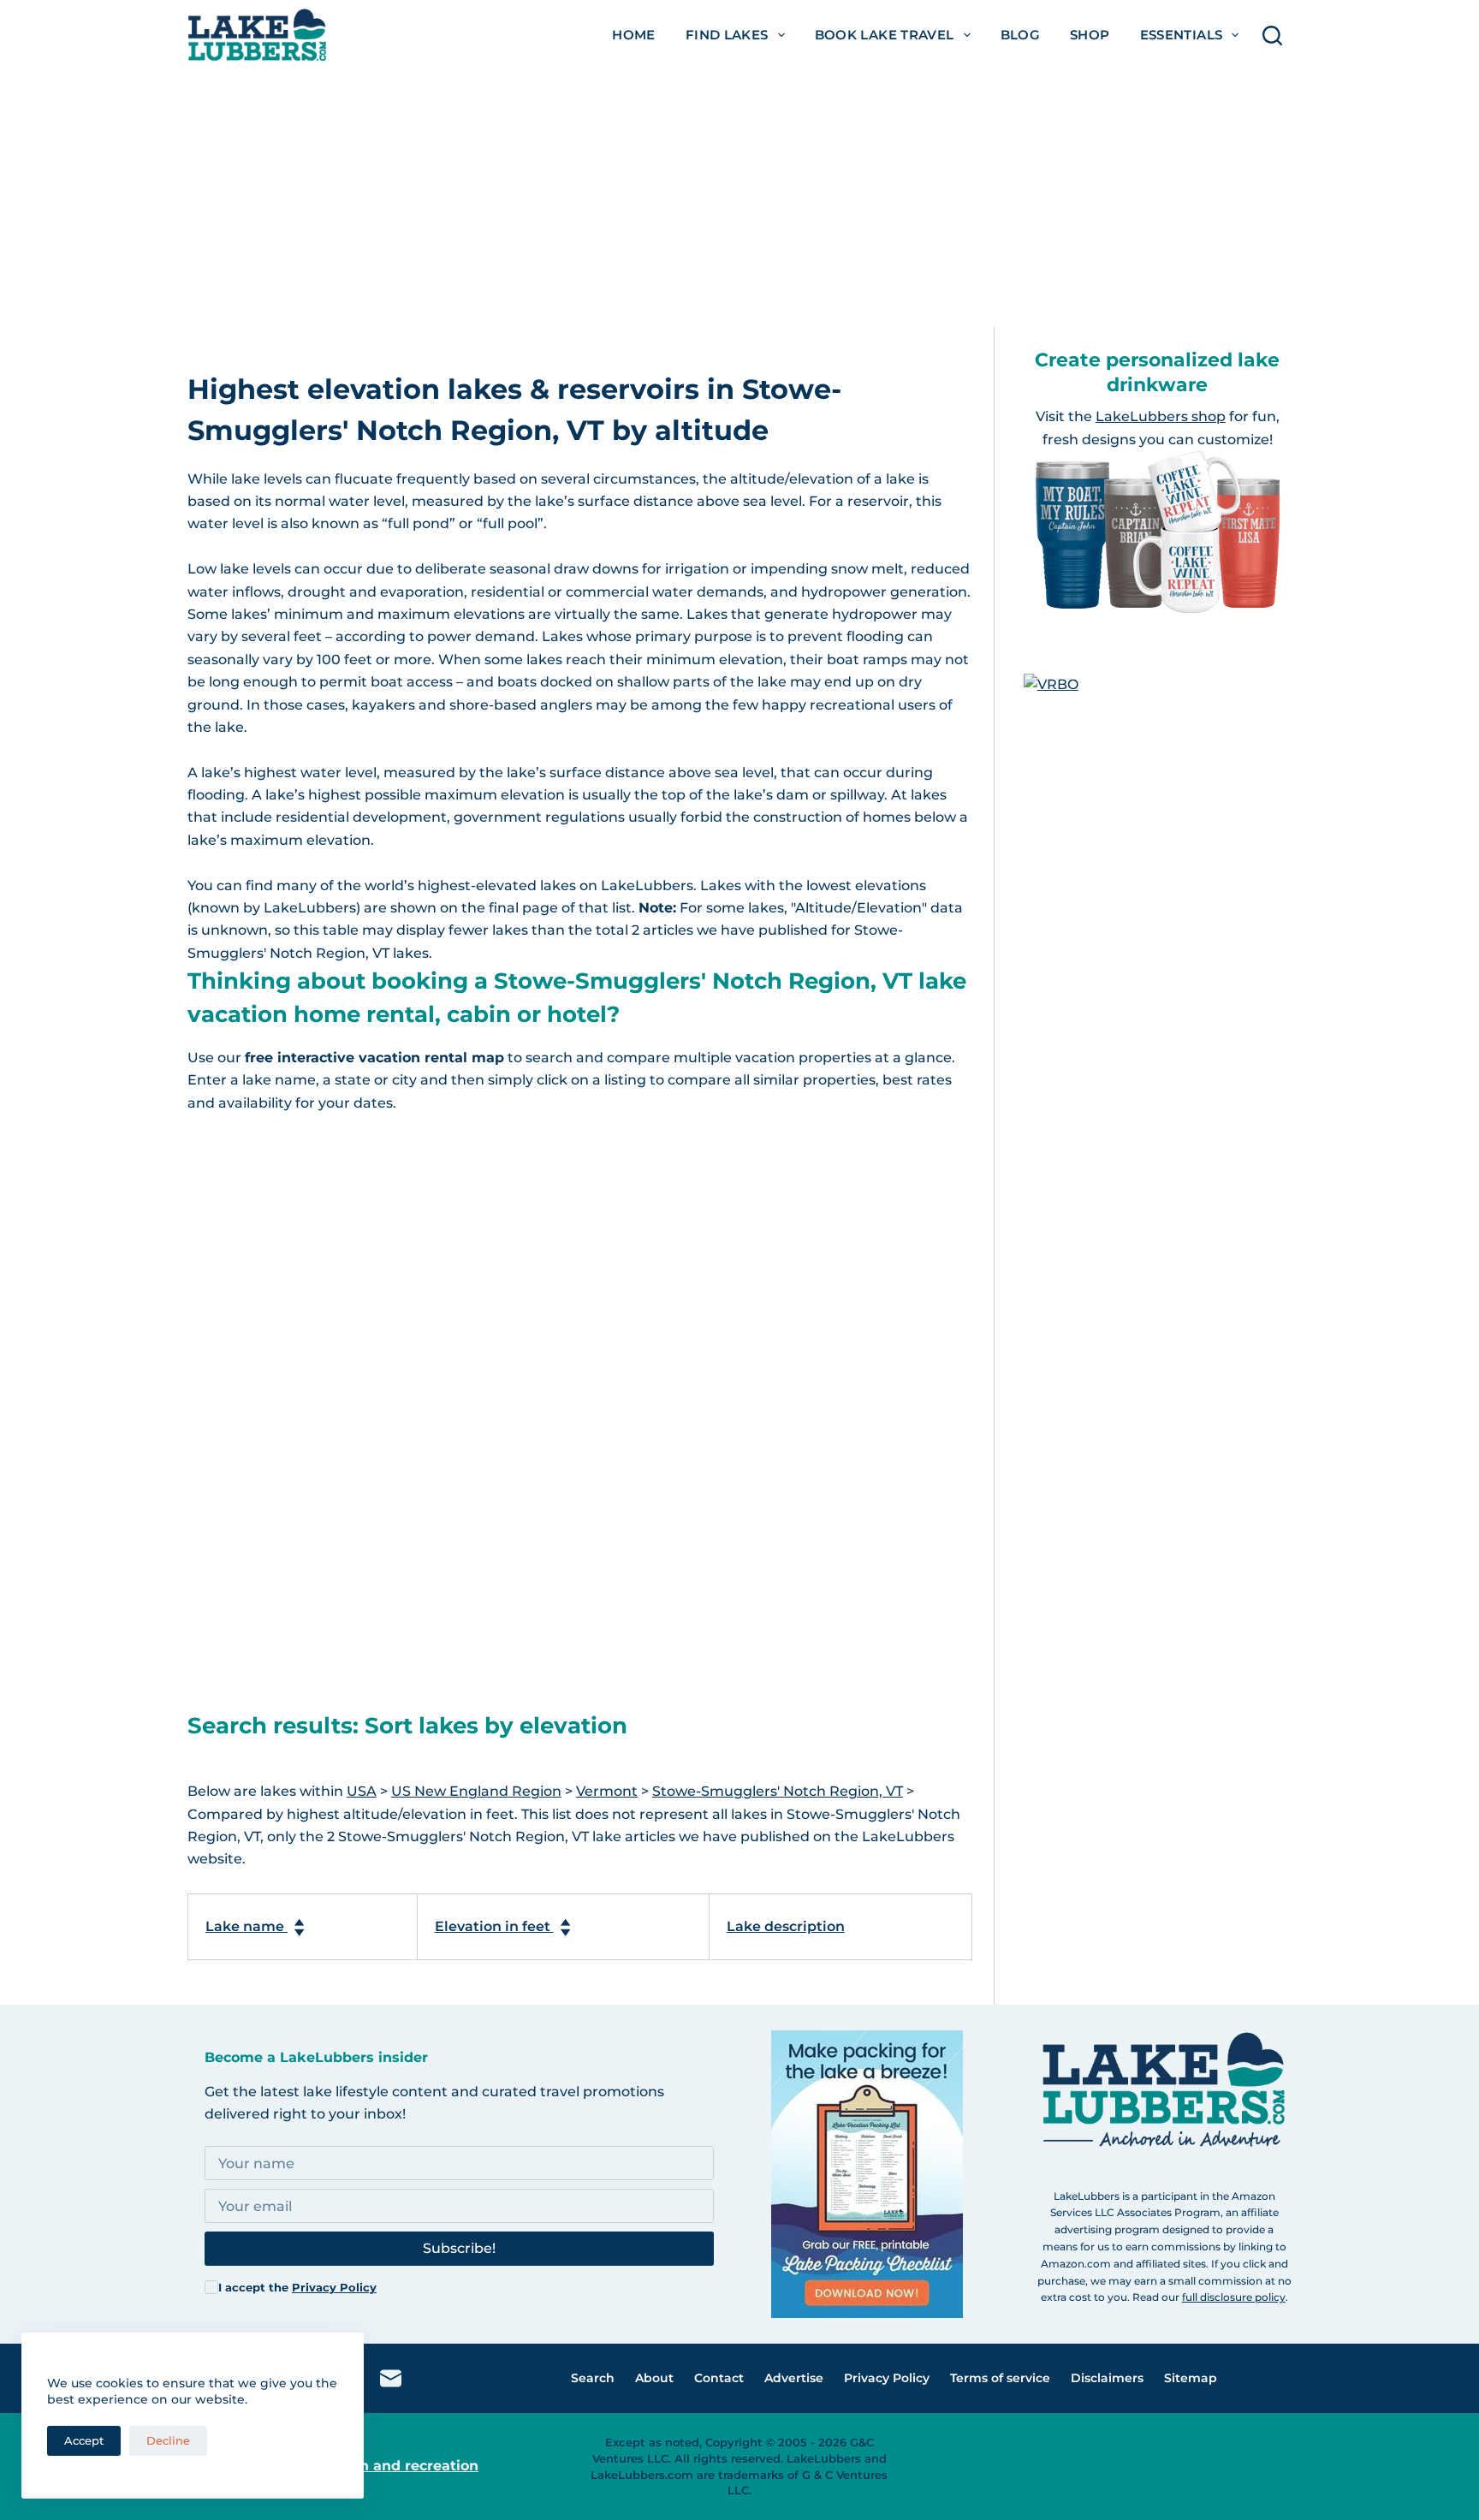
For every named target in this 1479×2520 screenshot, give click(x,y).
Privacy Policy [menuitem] (887, 2378)
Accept (84, 2440)
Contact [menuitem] (719, 2378)
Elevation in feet (494, 1926)
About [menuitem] (654, 2378)
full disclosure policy (1234, 2297)
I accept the (297, 2287)
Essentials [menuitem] (1182, 35)
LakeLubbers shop (1161, 416)
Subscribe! (459, 2248)
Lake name (246, 1926)
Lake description (786, 1926)
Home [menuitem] (634, 35)
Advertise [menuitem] (794, 2378)
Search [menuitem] (593, 2378)
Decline (168, 2440)
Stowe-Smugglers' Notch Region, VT (778, 1791)
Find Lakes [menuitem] (727, 35)
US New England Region (476, 1791)
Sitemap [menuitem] (1191, 2378)
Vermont (607, 1791)
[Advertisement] (739, 199)
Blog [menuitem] (1021, 35)
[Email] (391, 2378)
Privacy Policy (334, 2287)
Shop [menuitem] (1090, 35)
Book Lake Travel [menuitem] (885, 35)
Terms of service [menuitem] (1000, 2378)
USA (362, 1791)
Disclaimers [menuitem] (1107, 2378)
